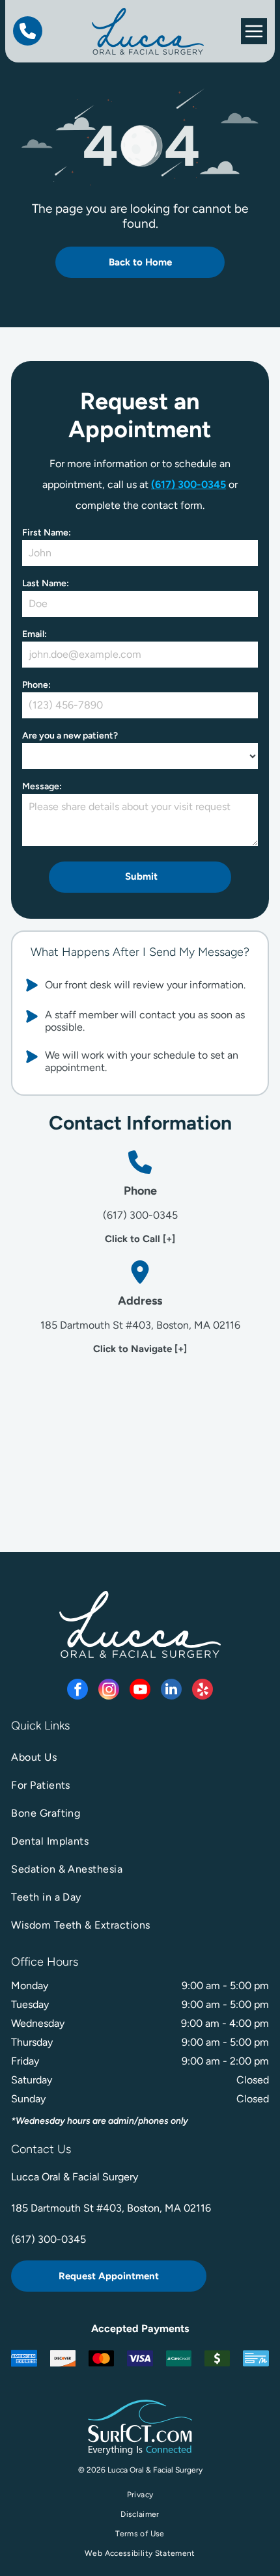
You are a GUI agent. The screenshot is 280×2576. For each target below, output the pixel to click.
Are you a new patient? (70, 736)
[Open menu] (254, 31)
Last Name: (46, 583)
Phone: (36, 685)
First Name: (47, 533)
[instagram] (109, 1691)
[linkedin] (171, 1691)
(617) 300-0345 (189, 484)
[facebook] (77, 1691)
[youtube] (140, 1691)
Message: (42, 786)
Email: (35, 634)
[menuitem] (140, 1757)
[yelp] (203, 1691)
